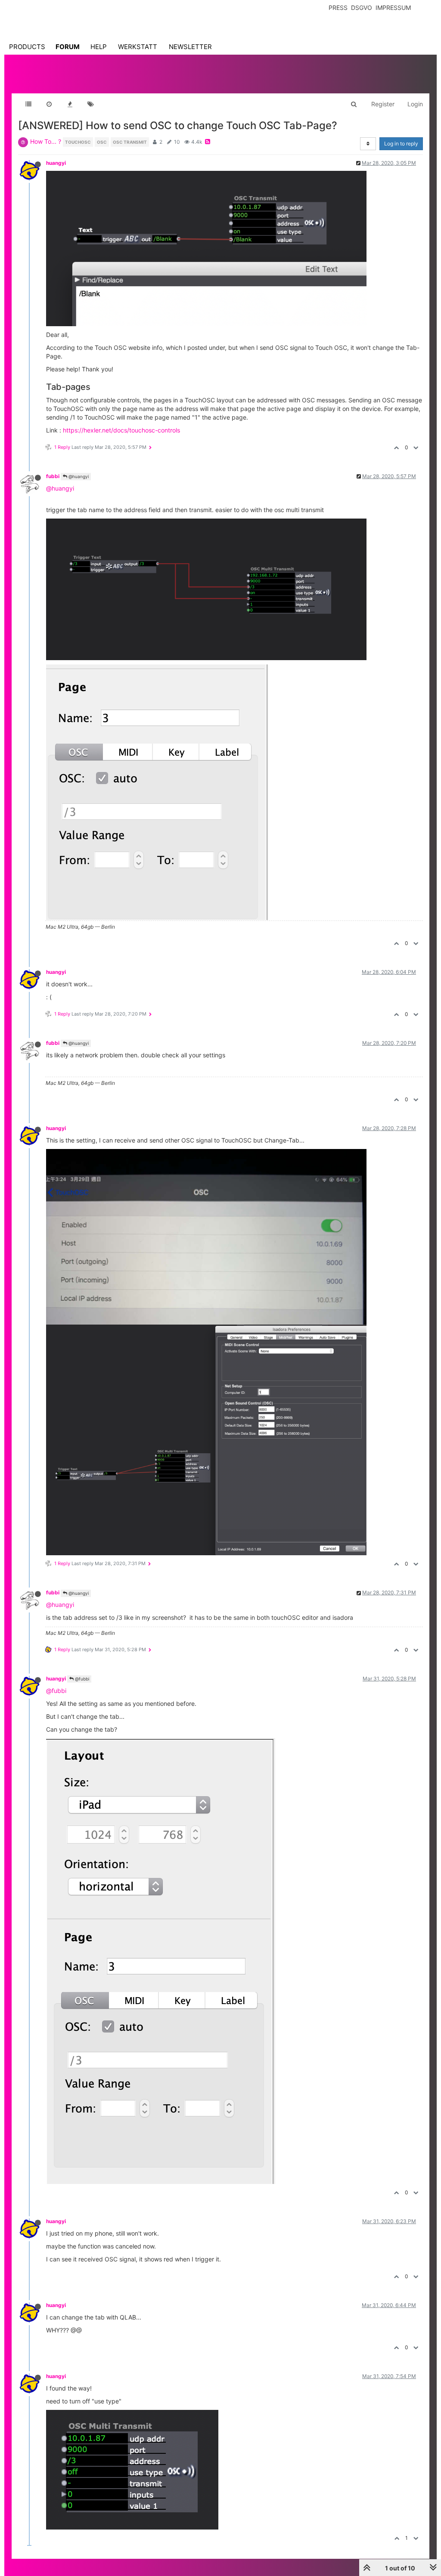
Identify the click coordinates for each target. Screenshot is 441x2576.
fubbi (53, 476)
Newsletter (190, 47)
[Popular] (70, 104)
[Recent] (49, 104)
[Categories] (28, 104)
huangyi (56, 163)
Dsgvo (362, 8)
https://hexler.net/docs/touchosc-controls (121, 430)
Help (99, 47)
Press (338, 8)
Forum (68, 47)
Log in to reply (401, 144)
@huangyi (78, 476)
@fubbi (81, 1679)
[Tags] (90, 104)
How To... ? (46, 141)
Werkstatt (138, 47)
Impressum (393, 8)
